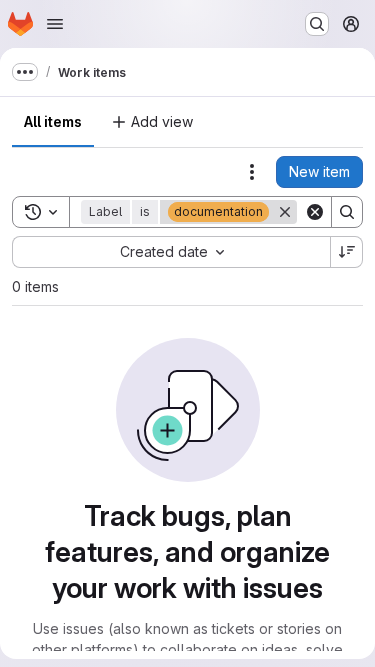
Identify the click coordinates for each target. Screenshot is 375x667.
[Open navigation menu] (55, 24)
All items (53, 121)
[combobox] (171, 252)
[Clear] (315, 212)
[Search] (347, 212)
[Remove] (285, 212)
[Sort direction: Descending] (347, 252)
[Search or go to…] (317, 24)
